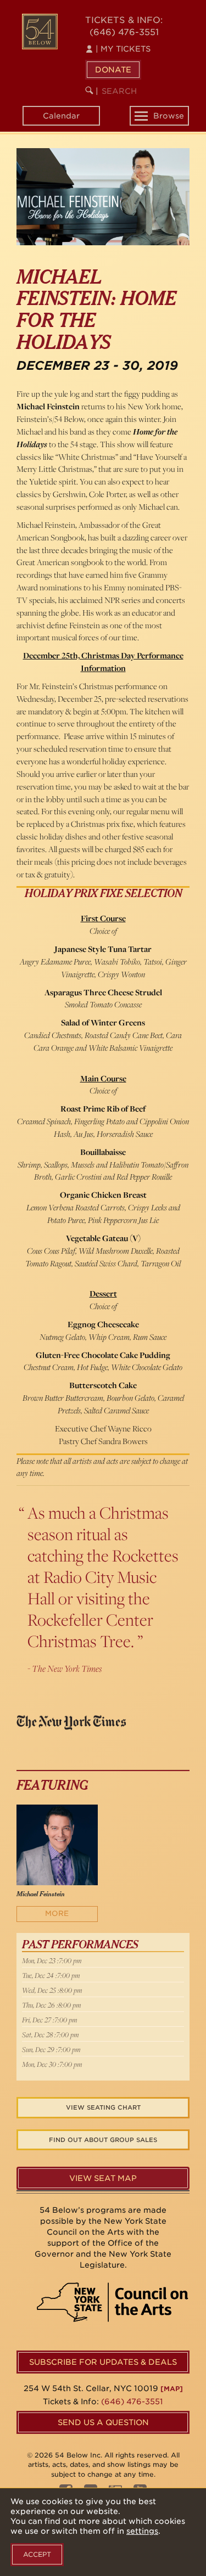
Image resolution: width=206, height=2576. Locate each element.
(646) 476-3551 (124, 32)
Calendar (61, 116)
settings (142, 2531)
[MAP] (172, 2389)
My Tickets (123, 49)
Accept (37, 2554)
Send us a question (103, 2422)
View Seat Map (103, 2178)
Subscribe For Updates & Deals (103, 2362)
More (57, 1913)
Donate (113, 70)
